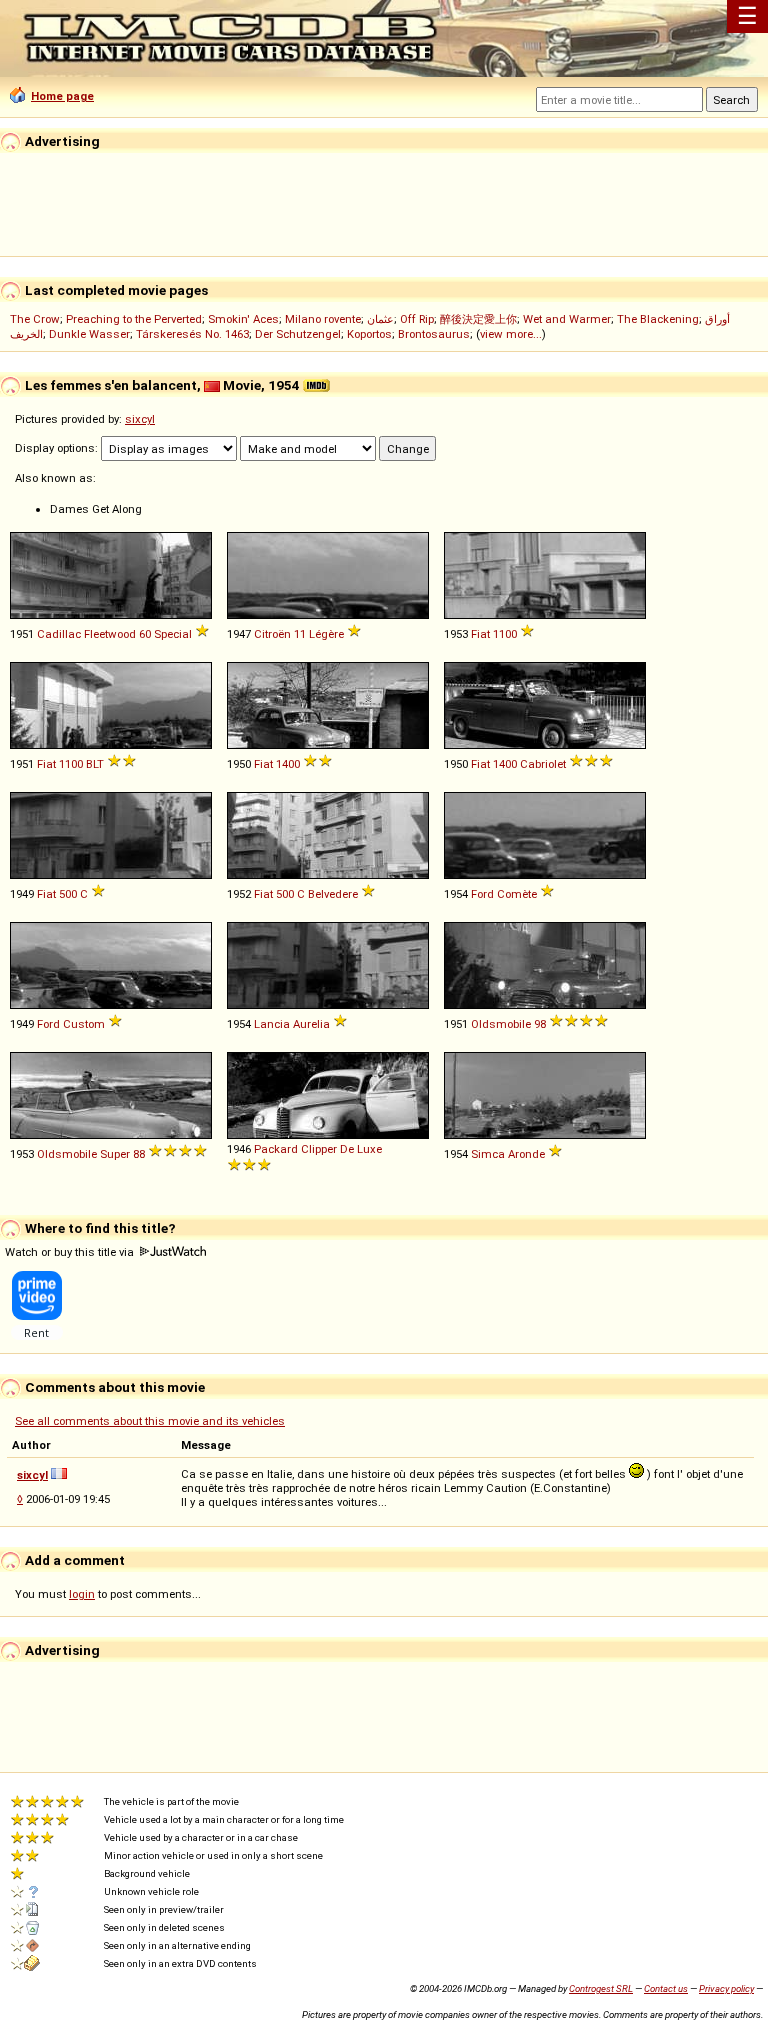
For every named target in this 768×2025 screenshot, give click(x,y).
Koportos (369, 334)
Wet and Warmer (567, 319)
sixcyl (140, 419)
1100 (505, 634)
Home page (62, 96)
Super (115, 1154)
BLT (95, 764)
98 (540, 1024)
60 (145, 634)
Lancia (272, 1024)
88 (139, 1154)
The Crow (35, 319)
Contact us (666, 1988)
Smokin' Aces (243, 319)
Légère (326, 634)
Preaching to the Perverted (134, 319)
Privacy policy (726, 1988)
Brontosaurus (434, 334)
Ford (482, 894)
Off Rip (417, 319)
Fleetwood (110, 634)
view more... (511, 334)
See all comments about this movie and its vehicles (150, 1421)
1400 (288, 764)
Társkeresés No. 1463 (192, 334)
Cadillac (59, 634)
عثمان (380, 319)
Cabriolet (543, 764)
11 (300, 634)
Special (173, 634)
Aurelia (311, 1024)
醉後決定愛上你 (478, 319)
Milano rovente (323, 319)
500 (68, 894)
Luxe (369, 1149)
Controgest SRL (601, 1988)
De (347, 1149)
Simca (488, 1154)
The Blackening (658, 319)
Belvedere (333, 894)
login (82, 1594)
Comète (517, 894)
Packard (276, 1149)
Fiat (480, 634)
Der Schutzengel (298, 334)
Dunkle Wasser (89, 334)
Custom (84, 1024)
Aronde (526, 1154)
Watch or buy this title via (71, 1252)
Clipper (319, 1149)
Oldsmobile (501, 1024)
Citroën (272, 634)
